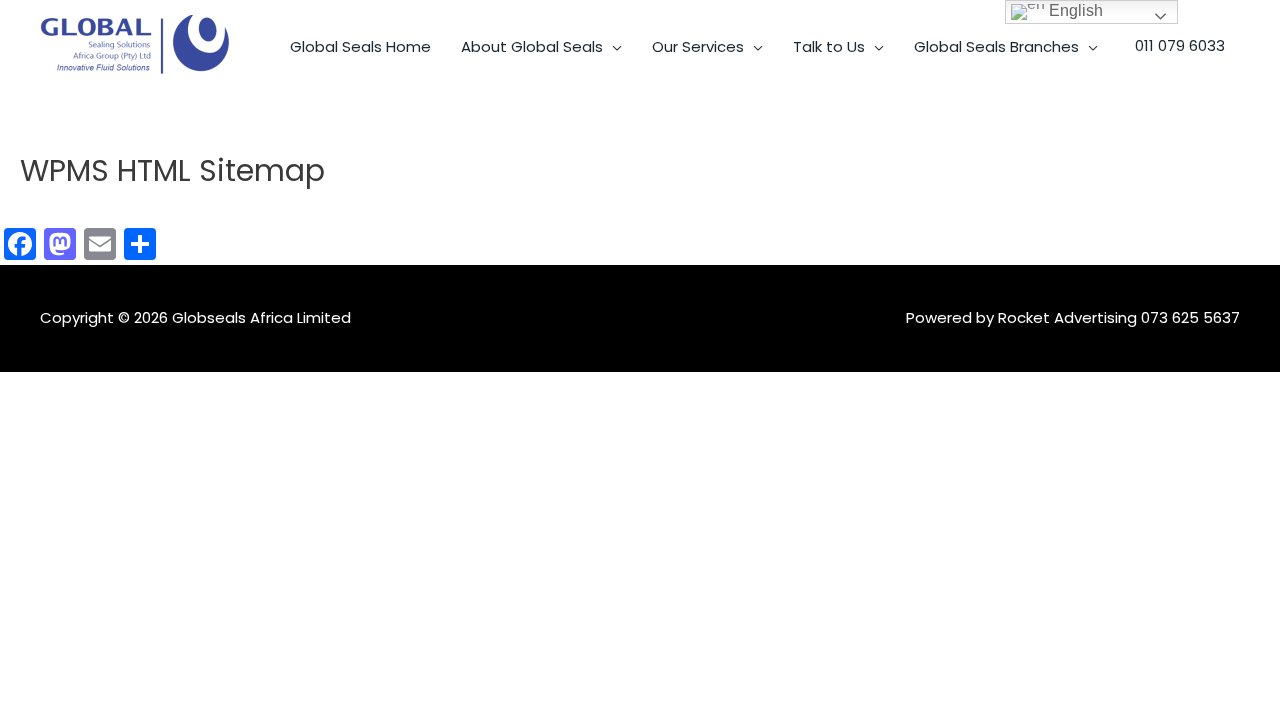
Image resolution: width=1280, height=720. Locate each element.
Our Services (698, 46)
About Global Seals (532, 46)
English (1074, 10)
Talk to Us (829, 46)
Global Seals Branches (996, 46)
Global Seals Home (360, 46)
